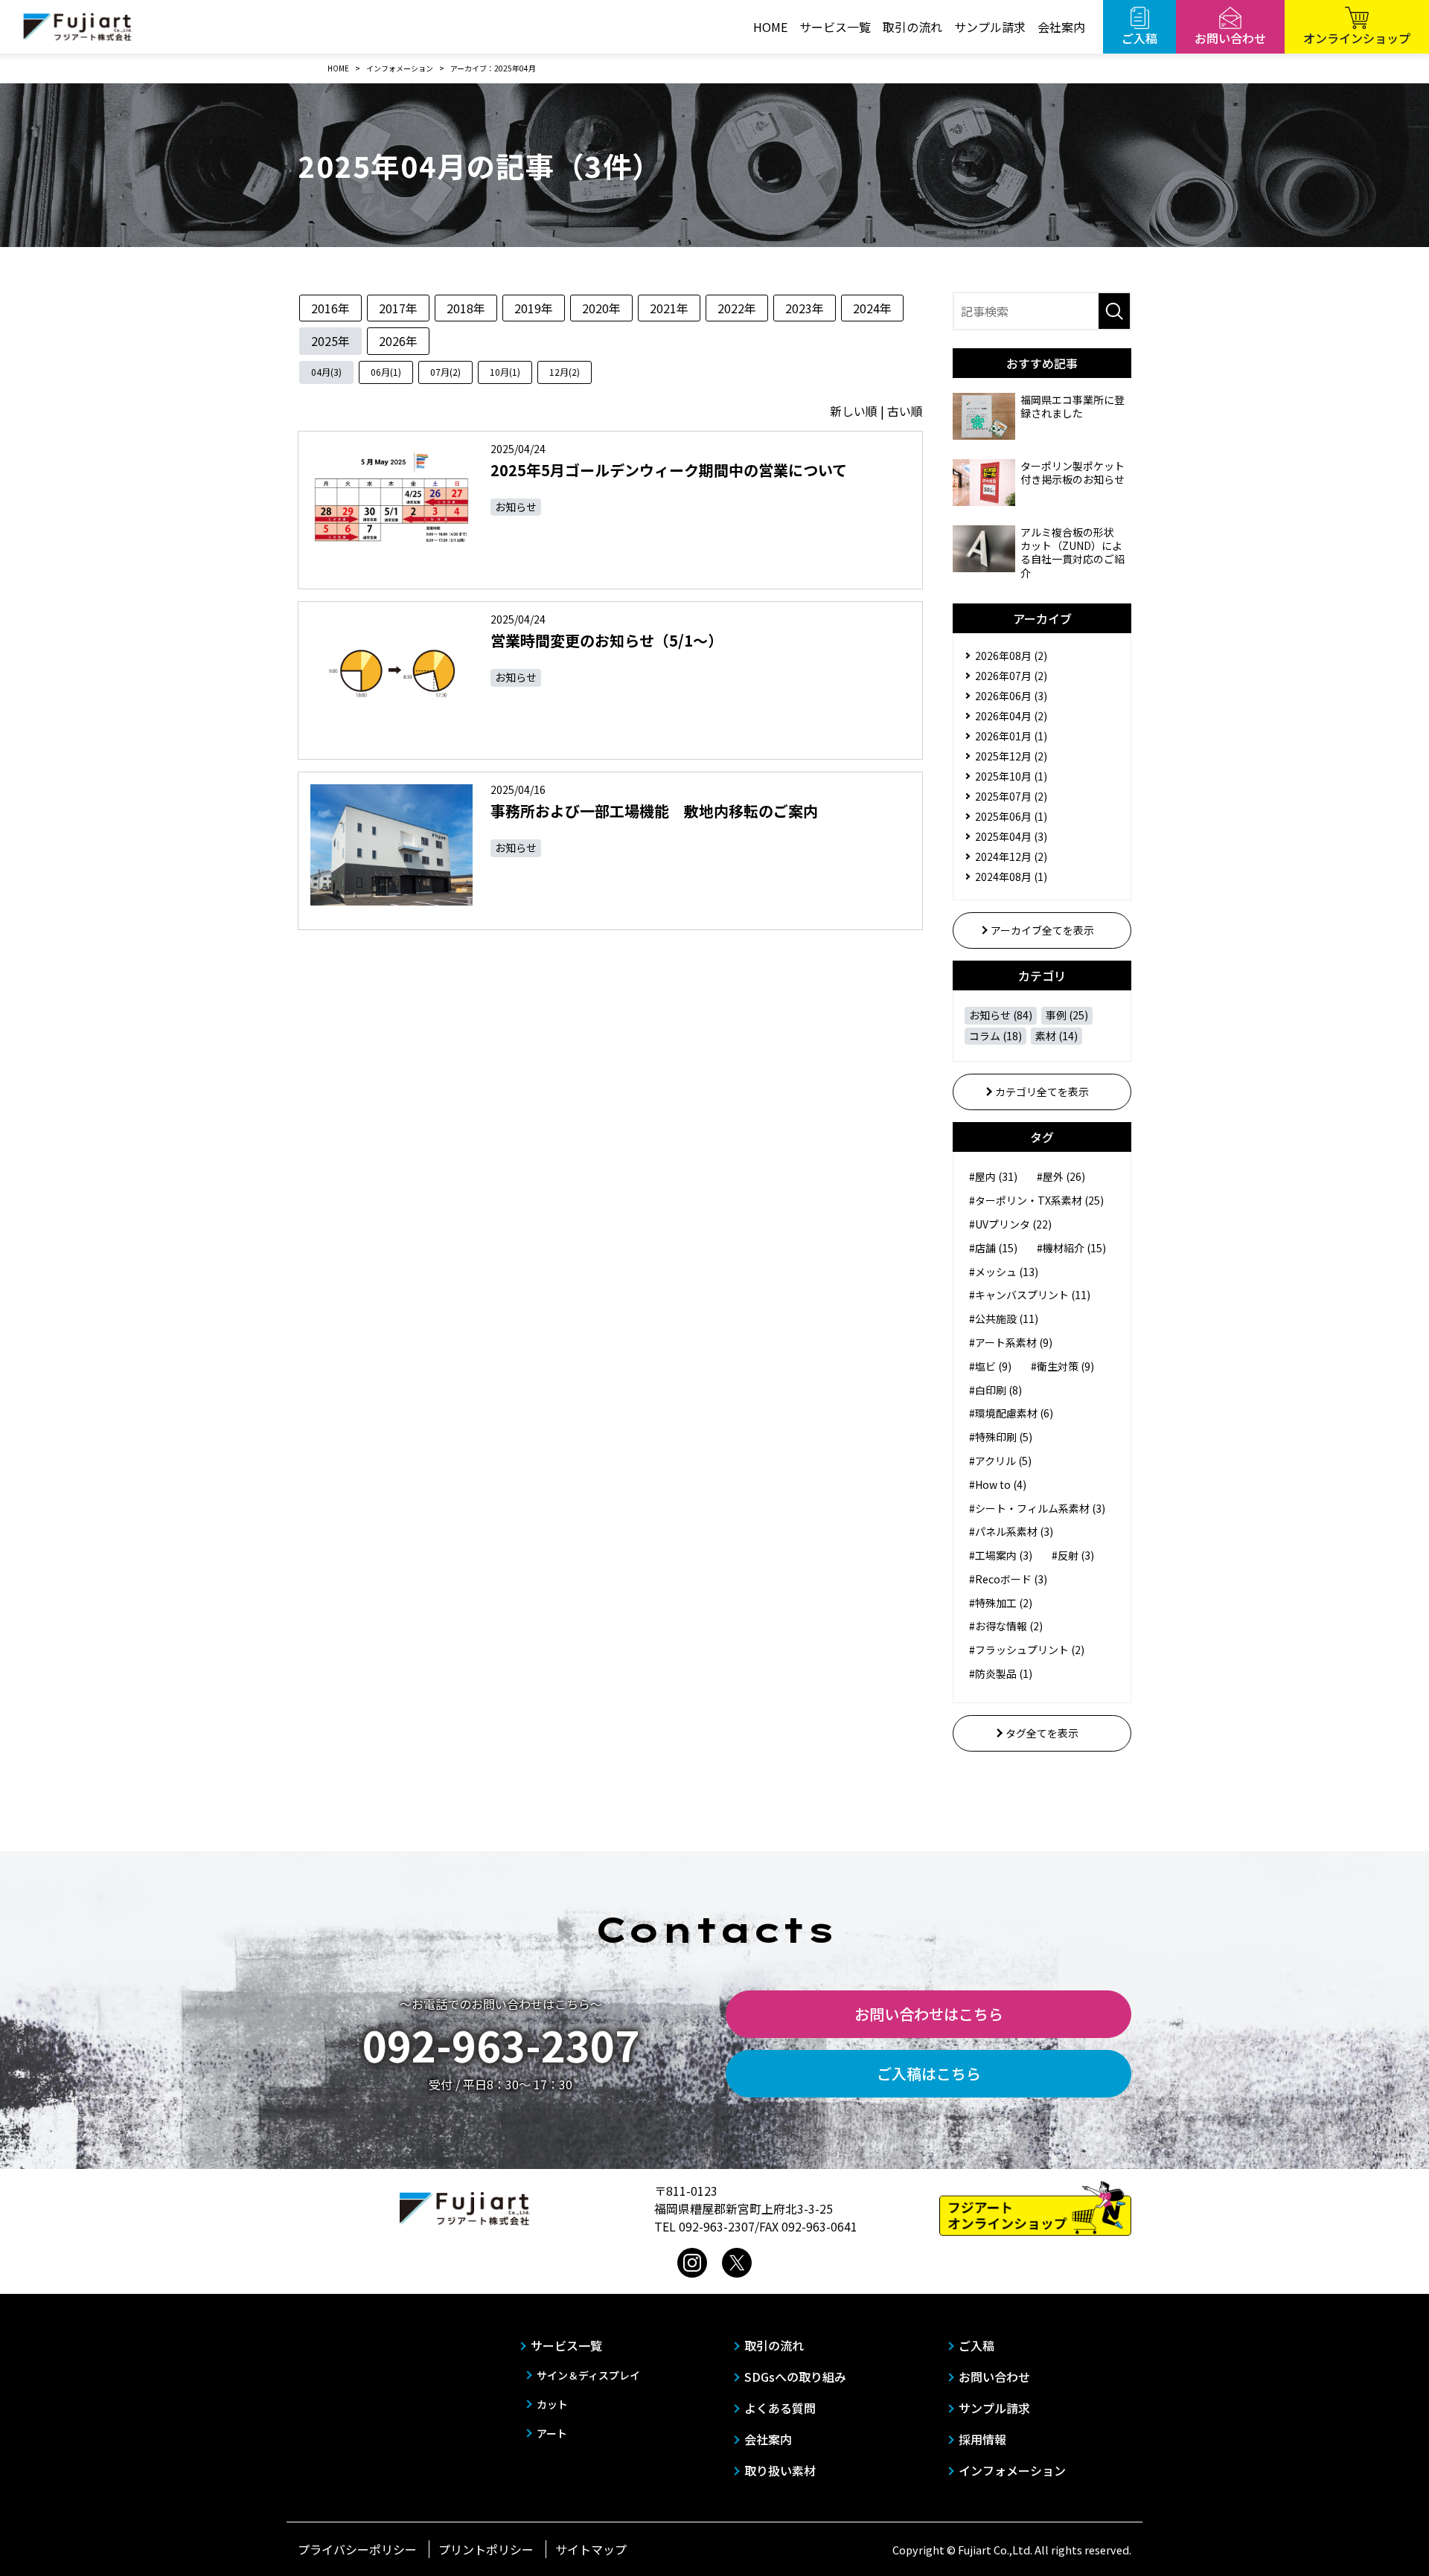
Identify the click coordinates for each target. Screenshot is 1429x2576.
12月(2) (565, 372)
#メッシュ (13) (1004, 1272)
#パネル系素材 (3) (1011, 1531)
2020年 (601, 308)
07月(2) (445, 372)
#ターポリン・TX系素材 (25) (1036, 1200)
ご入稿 (976, 2345)
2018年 (466, 308)
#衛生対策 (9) (1062, 1366)
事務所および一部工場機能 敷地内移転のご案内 (654, 811)
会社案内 (1061, 27)
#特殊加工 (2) (1001, 1603)
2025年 (330, 341)
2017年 (398, 308)
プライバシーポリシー (357, 2549)
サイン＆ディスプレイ (588, 2375)
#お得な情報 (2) (1006, 1626)
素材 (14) (1056, 1036)
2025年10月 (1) (1011, 776)
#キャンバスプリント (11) (1030, 1295)
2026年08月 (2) (1011, 656)
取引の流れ (912, 27)
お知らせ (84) (1001, 1015)
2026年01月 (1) (1011, 736)
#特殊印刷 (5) (1001, 1437)
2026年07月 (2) (1011, 676)
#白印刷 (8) (995, 1390)
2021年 (669, 308)
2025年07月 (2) (1011, 796)
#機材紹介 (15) (1071, 1248)
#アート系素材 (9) (1011, 1342)
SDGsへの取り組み (795, 2377)
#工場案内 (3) (1001, 1555)
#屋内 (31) (993, 1176)
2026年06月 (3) (1011, 696)
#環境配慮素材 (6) (1011, 1413)
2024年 (872, 308)
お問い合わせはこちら (929, 2014)
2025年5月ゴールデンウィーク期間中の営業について (669, 470)
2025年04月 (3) (1011, 836)
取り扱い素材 (780, 2470)
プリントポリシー (486, 2549)
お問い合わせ (994, 2377)
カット (552, 2404)
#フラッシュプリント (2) (1027, 1650)
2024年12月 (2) (1011, 856)
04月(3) (326, 372)
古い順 (905, 411)
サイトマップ (591, 2549)
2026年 (398, 341)
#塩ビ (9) (990, 1366)
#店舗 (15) (993, 1248)
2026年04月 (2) (1011, 716)
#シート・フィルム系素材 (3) (1037, 1508)
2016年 (330, 308)
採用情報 (982, 2439)
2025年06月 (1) (1011, 816)
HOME (770, 27)
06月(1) (386, 372)
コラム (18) (995, 1036)
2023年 (805, 308)
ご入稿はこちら (929, 2073)
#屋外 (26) (1061, 1176)
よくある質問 (780, 2408)
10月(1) (505, 372)
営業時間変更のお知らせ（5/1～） (607, 640)
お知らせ (516, 507)
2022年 (737, 308)
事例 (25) (1067, 1015)
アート (552, 2433)
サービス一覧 (835, 27)
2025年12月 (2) (1011, 756)
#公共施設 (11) (1004, 1319)
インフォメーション (1012, 2470)
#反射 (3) (1073, 1555)
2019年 (534, 308)
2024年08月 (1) (1011, 877)
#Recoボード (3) (1008, 1579)
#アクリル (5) (1000, 1461)
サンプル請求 (990, 27)
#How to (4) (998, 1484)
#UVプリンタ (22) (1010, 1224)
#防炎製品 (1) (1001, 1673)
